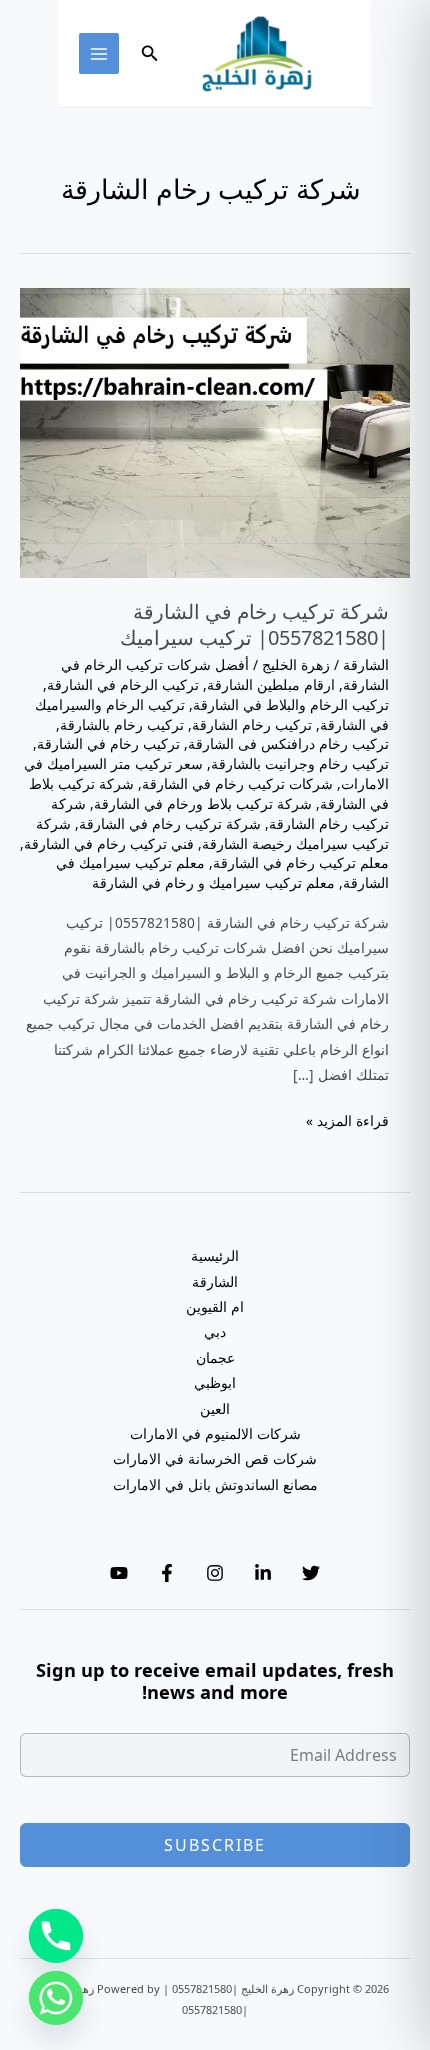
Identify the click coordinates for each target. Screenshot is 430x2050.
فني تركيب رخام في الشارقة (109, 843)
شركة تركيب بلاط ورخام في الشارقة (203, 803)
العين (215, 1408)
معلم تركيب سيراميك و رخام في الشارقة (213, 882)
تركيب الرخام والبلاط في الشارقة (291, 704)
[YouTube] (119, 1573)
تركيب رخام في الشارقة (108, 743)
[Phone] (56, 1936)
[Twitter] (311, 1573)
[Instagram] (215, 1573)
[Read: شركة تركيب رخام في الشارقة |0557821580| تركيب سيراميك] (215, 431)
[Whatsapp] (56, 1998)
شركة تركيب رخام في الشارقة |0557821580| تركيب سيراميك (254, 624)
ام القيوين (215, 1306)
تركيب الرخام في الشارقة (123, 684)
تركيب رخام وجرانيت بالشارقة (300, 763)
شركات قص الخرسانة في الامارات (215, 1458)
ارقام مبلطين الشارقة (271, 684)
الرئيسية (215, 1255)
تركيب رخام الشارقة (252, 724)
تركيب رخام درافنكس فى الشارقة (288, 743)
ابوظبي (215, 1382)
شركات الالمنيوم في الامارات (215, 1433)
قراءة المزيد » (347, 1121)
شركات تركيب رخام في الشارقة (237, 783)
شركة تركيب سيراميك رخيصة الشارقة (212, 833)
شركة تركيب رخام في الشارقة (170, 823)
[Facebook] (167, 1573)
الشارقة (366, 664)
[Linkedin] (263, 1573)
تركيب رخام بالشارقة (122, 724)
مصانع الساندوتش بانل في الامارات (215, 1484)
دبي (215, 1331)
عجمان (215, 1357)
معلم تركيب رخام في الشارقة (301, 862)
